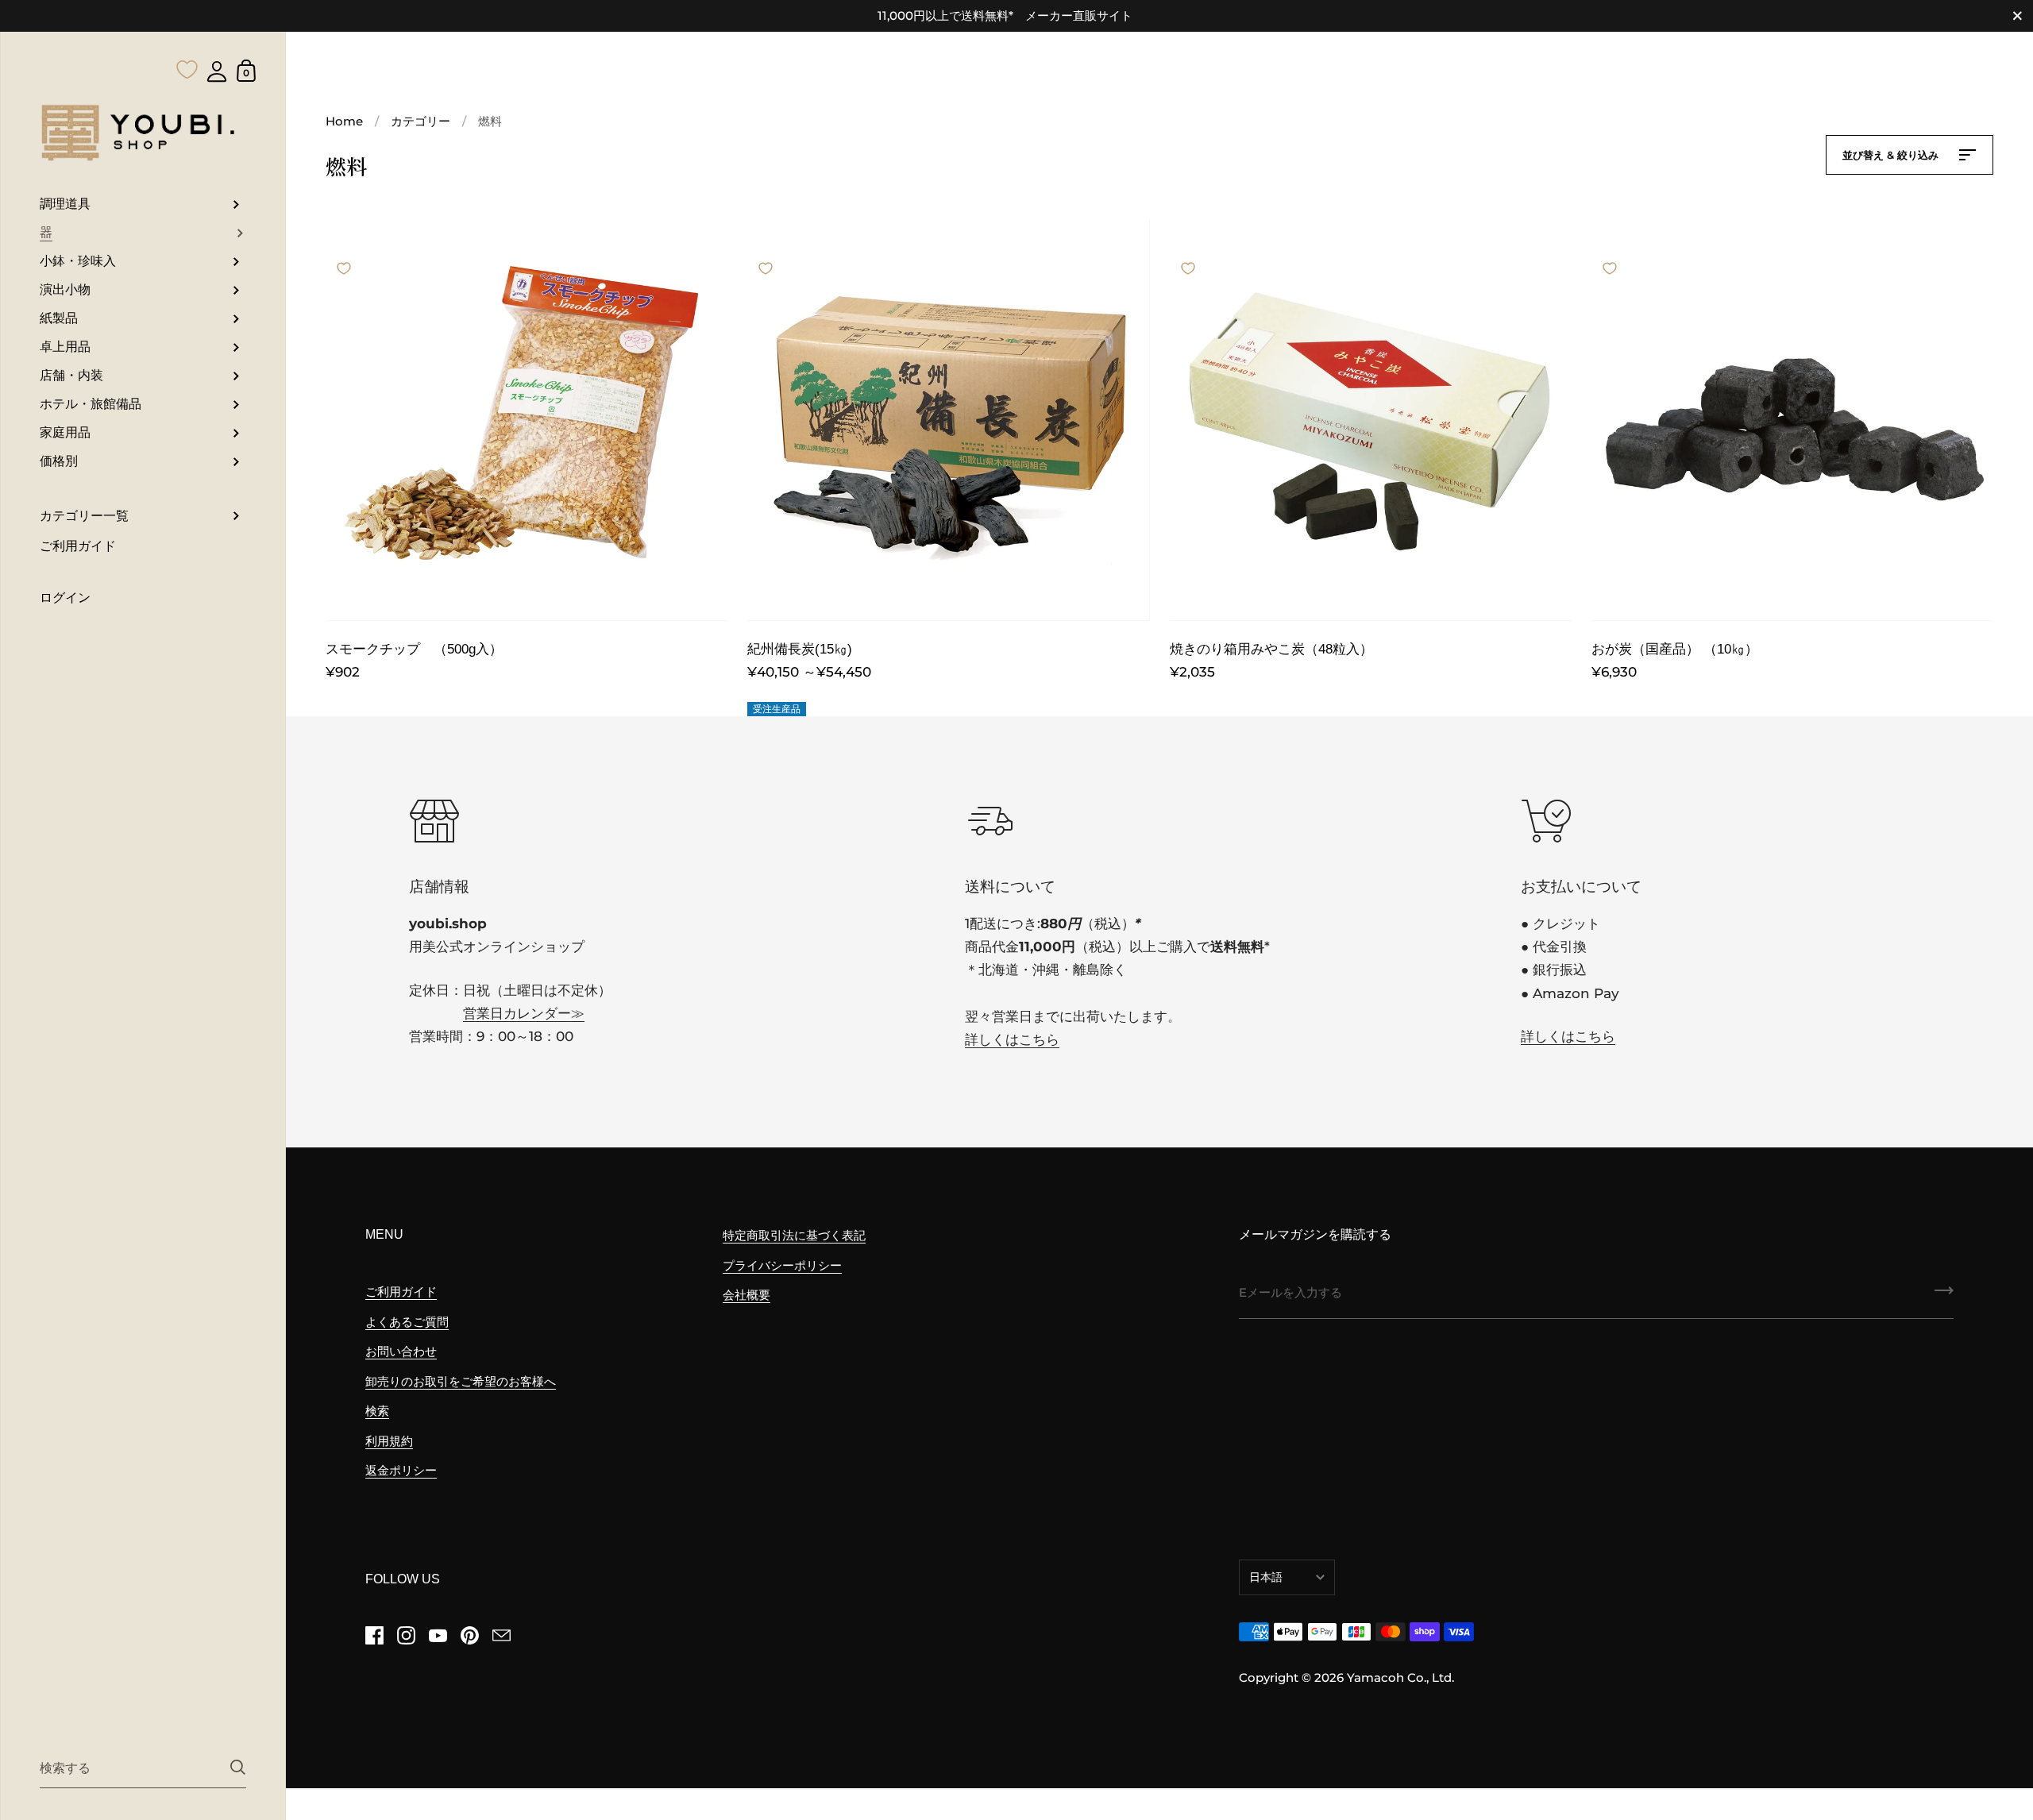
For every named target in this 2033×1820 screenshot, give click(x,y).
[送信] (238, 1767)
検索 (377, 1411)
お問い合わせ (401, 1351)
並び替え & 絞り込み (1892, 155)
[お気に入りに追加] (344, 253)
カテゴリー (420, 121)
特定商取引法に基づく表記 (794, 1235)
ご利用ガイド (401, 1292)
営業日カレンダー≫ (524, 1013)
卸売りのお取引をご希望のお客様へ (461, 1381)
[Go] (1944, 1296)
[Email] (501, 1635)
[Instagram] (406, 1635)
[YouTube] (438, 1635)
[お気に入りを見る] (187, 38)
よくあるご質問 (407, 1322)
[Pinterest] (469, 1635)
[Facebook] (374, 1635)
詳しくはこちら (1012, 1039)
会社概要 (746, 1295)
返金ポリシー (401, 1470)
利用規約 (389, 1441)
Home (344, 121)
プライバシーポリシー (782, 1265)
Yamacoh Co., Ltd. (1400, 1677)
